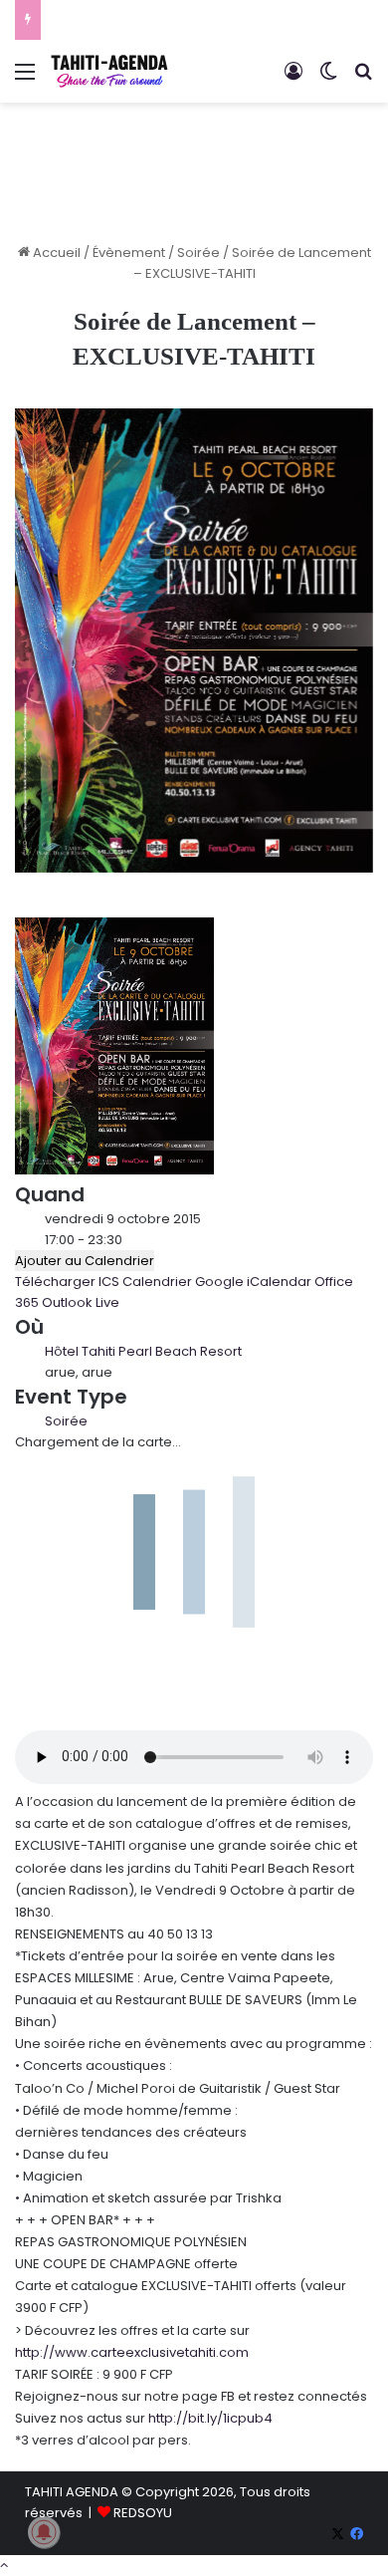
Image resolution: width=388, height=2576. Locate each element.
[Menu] (25, 79)
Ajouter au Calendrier (85, 1261)
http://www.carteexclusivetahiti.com (132, 2352)
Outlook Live (81, 1302)
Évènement (129, 253)
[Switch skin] (328, 79)
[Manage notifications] (44, 2532)
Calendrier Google (183, 1282)
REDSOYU (143, 2513)
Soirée (198, 253)
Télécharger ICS (67, 1282)
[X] (338, 2535)
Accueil (55, 253)
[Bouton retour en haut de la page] (4, 2566)
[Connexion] (293, 79)
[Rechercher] (363, 79)
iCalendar (279, 1282)
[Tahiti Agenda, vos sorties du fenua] (109, 71)
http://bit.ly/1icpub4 (210, 2418)
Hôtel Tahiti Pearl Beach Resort (143, 1351)
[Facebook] (357, 2535)
